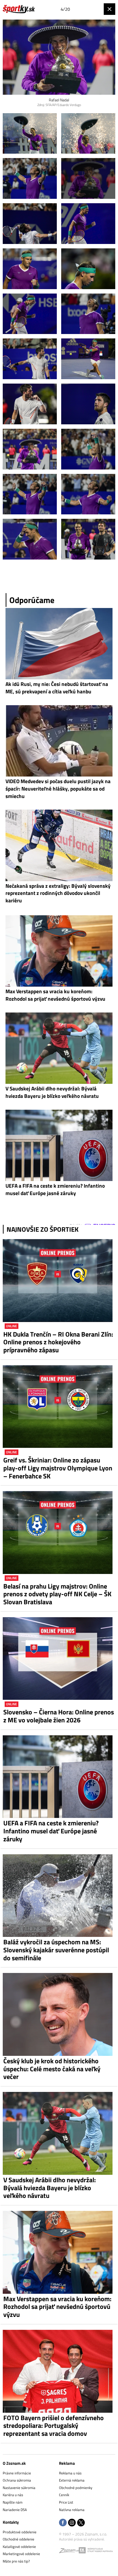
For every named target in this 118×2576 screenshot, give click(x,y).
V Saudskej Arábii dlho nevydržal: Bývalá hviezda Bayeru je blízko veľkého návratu (50, 2188)
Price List (66, 2502)
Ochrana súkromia (17, 2480)
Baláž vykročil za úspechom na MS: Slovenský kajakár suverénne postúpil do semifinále (56, 1950)
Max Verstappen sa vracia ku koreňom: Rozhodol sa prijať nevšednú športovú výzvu (57, 2307)
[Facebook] (63, 2523)
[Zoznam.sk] (69, 2551)
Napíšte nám (13, 2502)
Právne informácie (17, 2473)
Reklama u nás (70, 2473)
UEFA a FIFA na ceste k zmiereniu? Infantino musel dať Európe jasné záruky (51, 1831)
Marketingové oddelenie (21, 2554)
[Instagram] (72, 2523)
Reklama (67, 2463)
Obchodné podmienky (76, 2488)
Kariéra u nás (13, 2495)
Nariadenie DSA (15, 2510)
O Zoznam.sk (14, 2463)
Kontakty (11, 2522)
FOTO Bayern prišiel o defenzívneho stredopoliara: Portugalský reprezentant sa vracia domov (54, 2426)
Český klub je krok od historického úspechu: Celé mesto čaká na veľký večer (52, 2069)
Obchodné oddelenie (19, 2539)
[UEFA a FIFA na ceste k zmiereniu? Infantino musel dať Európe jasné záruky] (59, 1777)
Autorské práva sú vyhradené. (82, 2539)
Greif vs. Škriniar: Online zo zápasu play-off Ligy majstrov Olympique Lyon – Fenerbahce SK (58, 1468)
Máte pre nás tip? (16, 2561)
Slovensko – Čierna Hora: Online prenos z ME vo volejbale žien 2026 (59, 1716)
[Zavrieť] (109, 9)
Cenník (64, 2495)
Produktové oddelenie (20, 2532)
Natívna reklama (72, 2510)
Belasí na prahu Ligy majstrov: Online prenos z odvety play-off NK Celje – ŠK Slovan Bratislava (57, 1594)
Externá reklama (72, 2480)
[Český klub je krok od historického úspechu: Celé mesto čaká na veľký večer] (59, 2014)
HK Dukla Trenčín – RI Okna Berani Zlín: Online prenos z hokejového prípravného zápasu (58, 1342)
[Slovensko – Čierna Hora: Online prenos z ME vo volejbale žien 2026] (59, 1659)
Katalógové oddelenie (19, 2547)
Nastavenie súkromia (19, 2488)
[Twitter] (81, 2523)
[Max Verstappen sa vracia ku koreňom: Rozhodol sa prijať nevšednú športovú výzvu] (59, 2252)
